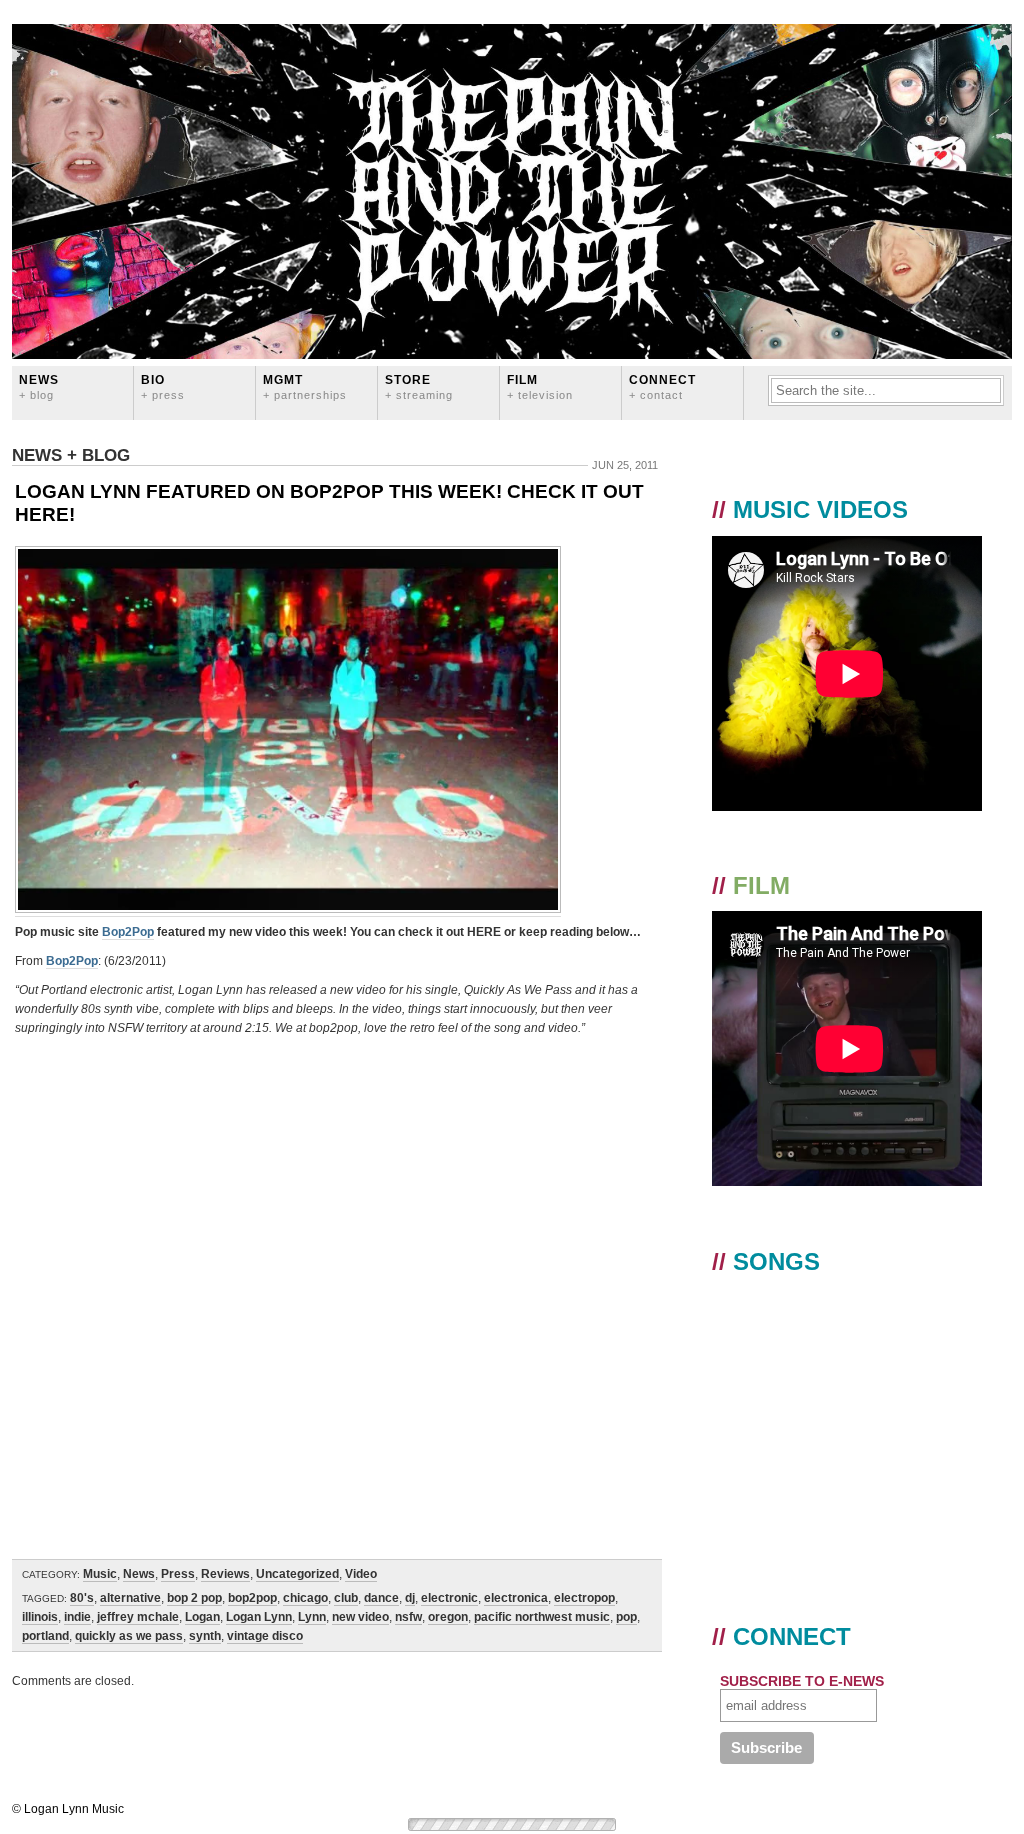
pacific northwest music (542, 1617)
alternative (130, 1598)
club (346, 1598)
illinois (40, 1617)
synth (205, 1636)
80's (82, 1598)
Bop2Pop (128, 932)
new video (360, 1617)
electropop (584, 1598)
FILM (540, 386)
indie (77, 1617)
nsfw (408, 1617)
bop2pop (252, 1598)
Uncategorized (297, 1574)
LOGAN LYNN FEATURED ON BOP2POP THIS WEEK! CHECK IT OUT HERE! (329, 503)
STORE (419, 386)
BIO (163, 386)
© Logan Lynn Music (68, 1809)
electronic (449, 1598)
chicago (305, 1598)
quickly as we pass (129, 1636)
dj (410, 1598)
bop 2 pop (194, 1598)
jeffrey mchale (138, 1617)
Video (361, 1574)
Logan (202, 1617)
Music (100, 1574)
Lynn (312, 1617)
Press (178, 1574)
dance (381, 1598)
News (39, 386)
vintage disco (265, 1636)
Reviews (225, 1574)
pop (626, 1617)
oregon (448, 1617)
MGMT (305, 386)
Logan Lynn (259, 1617)
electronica (516, 1598)
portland (45, 1636)
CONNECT (662, 386)
